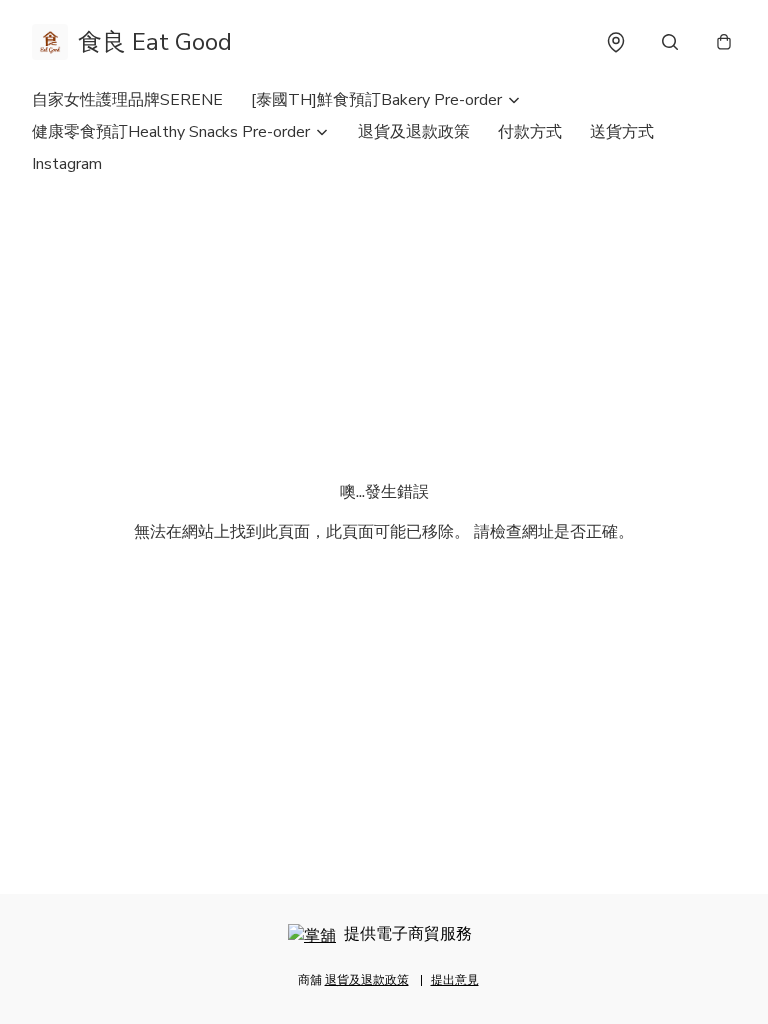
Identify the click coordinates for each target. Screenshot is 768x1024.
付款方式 (530, 132)
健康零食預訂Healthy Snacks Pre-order (171, 132)
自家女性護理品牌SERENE (127, 100)
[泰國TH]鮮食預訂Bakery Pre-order (376, 100)
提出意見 (455, 980)
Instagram (67, 164)
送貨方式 (622, 132)
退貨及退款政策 (414, 132)
